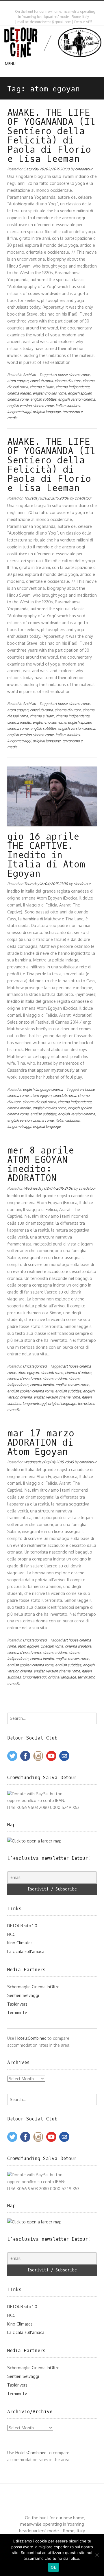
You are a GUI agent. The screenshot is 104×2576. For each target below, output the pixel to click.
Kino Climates (20, 1943)
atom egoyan (18, 381)
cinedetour (84, 169)
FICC (11, 1934)
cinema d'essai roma (39, 1102)
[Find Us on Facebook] (53, 5)
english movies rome (49, 393)
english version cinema (77, 399)
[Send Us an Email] (48, 5)
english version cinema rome (30, 406)
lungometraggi (19, 412)
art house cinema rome (71, 375)
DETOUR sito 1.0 (22, 1926)
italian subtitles (68, 406)
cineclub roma (41, 381)
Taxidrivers (17, 2004)
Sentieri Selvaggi (23, 1995)
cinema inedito (19, 393)
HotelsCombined (31, 2038)
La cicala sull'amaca (26, 1951)
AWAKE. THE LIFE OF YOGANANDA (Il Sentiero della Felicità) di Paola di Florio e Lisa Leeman (51, 136)
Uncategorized (35, 1366)
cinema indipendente (73, 387)
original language (47, 412)
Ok (53, 2567)
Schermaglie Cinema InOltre (33, 1987)
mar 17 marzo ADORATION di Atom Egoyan (41, 1443)
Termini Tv (17, 2012)
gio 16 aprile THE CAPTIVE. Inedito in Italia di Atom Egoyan (46, 855)
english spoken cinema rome (30, 1391)
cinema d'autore (68, 381)
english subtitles (43, 399)
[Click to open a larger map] (34, 1841)
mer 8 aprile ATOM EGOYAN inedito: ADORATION (41, 1164)
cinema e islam (42, 387)
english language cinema (43, 1089)
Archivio (29, 375)
